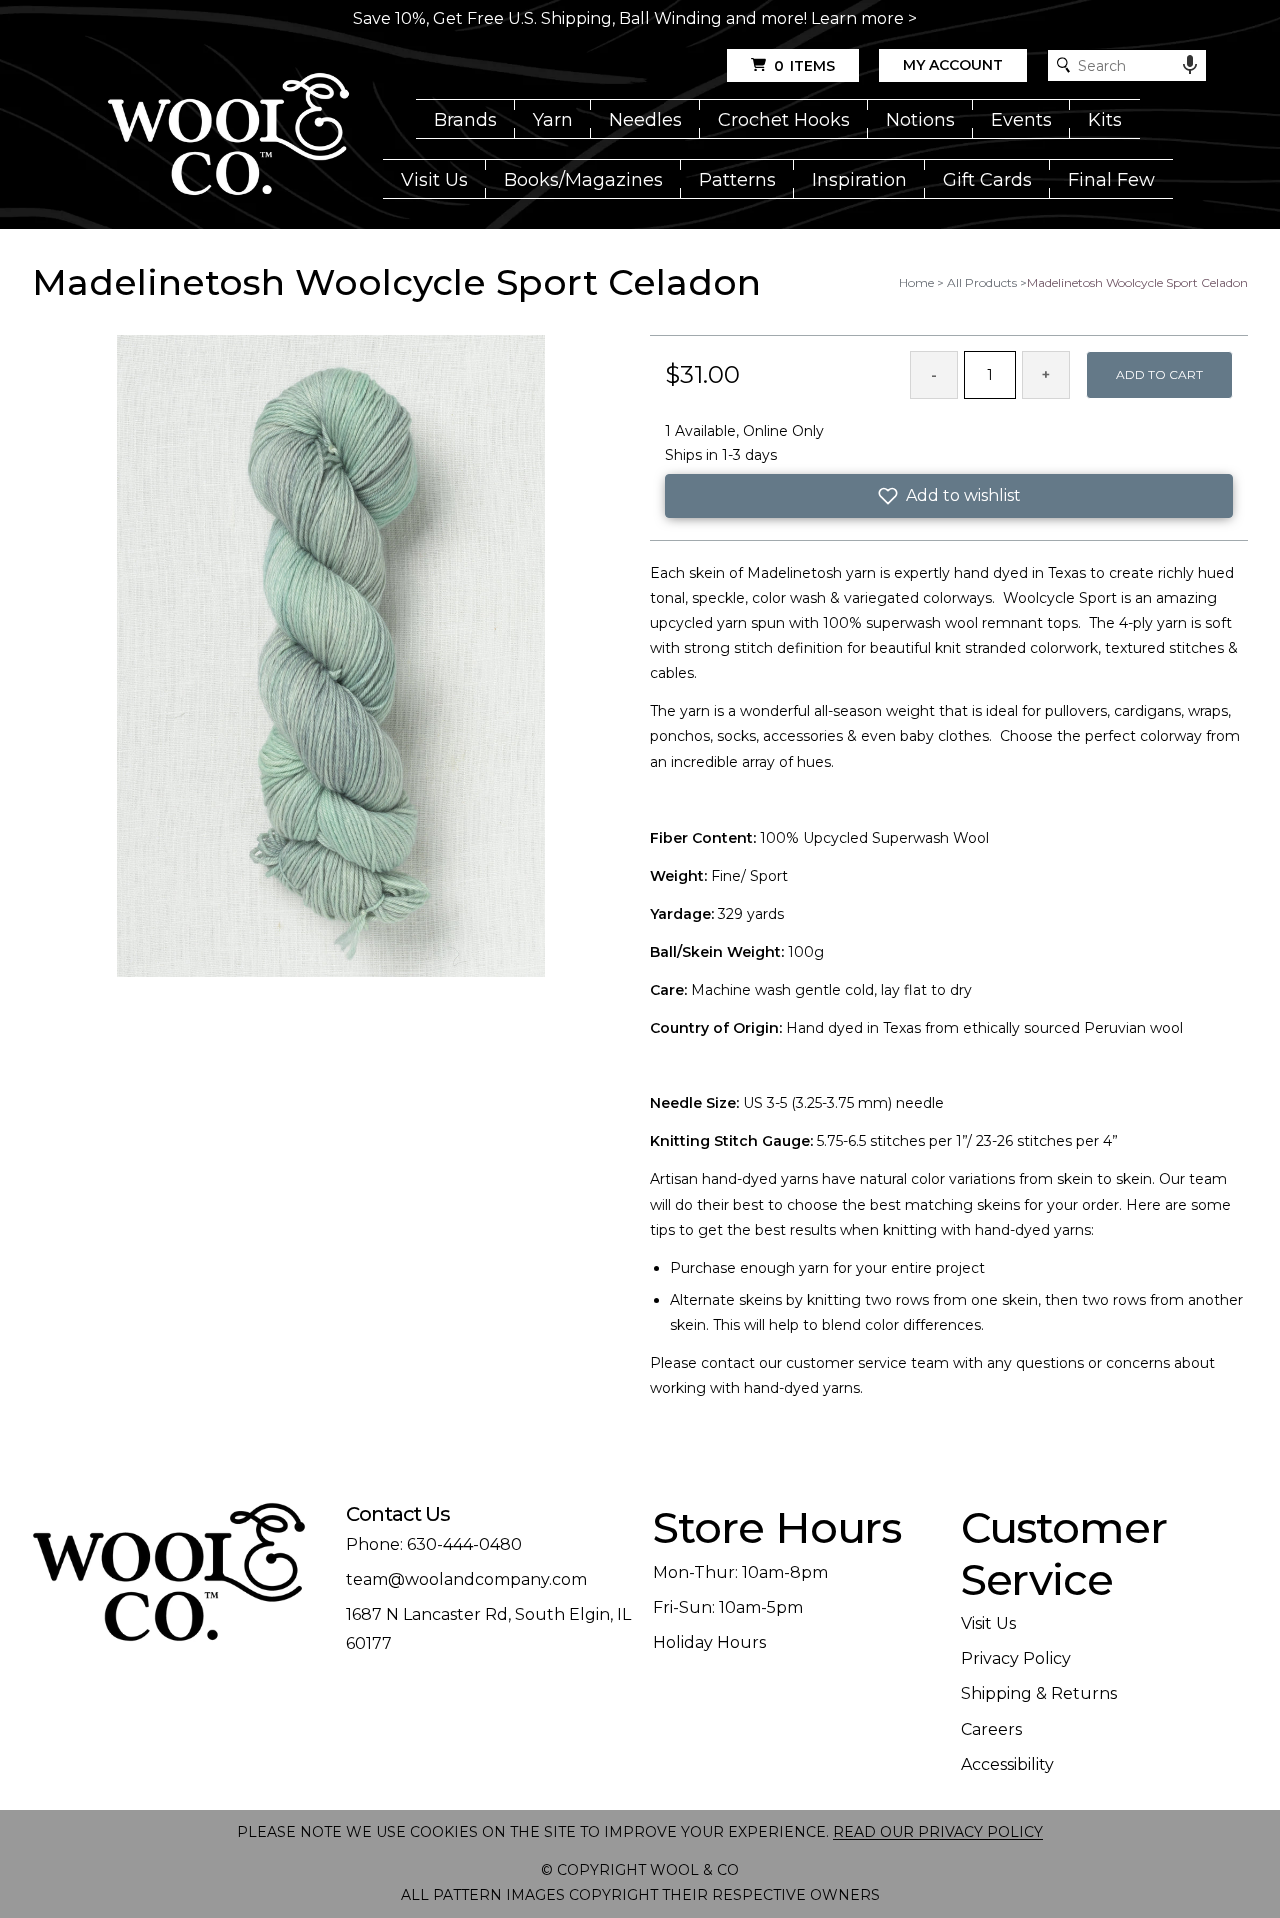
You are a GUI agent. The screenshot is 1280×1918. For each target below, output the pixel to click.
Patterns (737, 180)
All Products (982, 282)
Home (916, 282)
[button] (949, 496)
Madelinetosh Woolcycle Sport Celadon (1137, 282)
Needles (645, 120)
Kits (1105, 120)
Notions (920, 120)
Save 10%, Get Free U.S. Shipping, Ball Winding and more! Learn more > (635, 18)
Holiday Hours (709, 1642)
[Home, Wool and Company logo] (228, 136)
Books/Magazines (583, 180)
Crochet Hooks (784, 120)
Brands (465, 120)
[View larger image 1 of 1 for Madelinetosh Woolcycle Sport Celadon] (331, 657)
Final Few (1111, 180)
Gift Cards (987, 180)
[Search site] (1063, 65)
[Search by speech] (1190, 65)
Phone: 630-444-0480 (434, 1544)
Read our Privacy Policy (938, 1832)
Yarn (553, 120)
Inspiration (859, 180)
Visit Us (434, 180)
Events (1021, 120)
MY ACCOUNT (953, 65)
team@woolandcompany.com (466, 1579)
